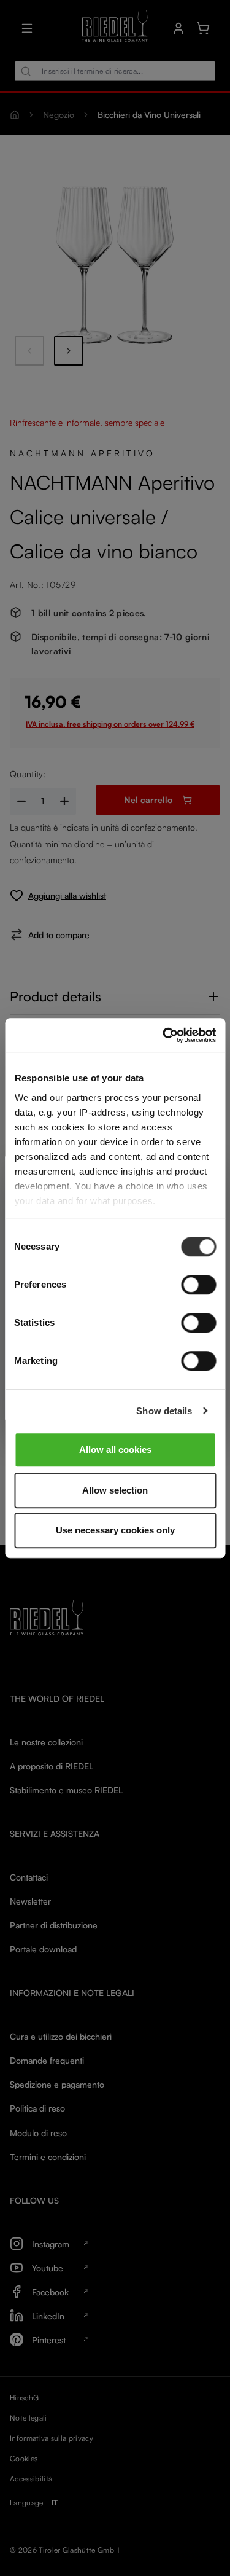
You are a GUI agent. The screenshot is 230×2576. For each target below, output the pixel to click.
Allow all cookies (115, 1450)
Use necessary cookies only (115, 1530)
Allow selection (115, 1490)
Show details (164, 1411)
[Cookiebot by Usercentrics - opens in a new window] (164, 1035)
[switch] (198, 1285)
